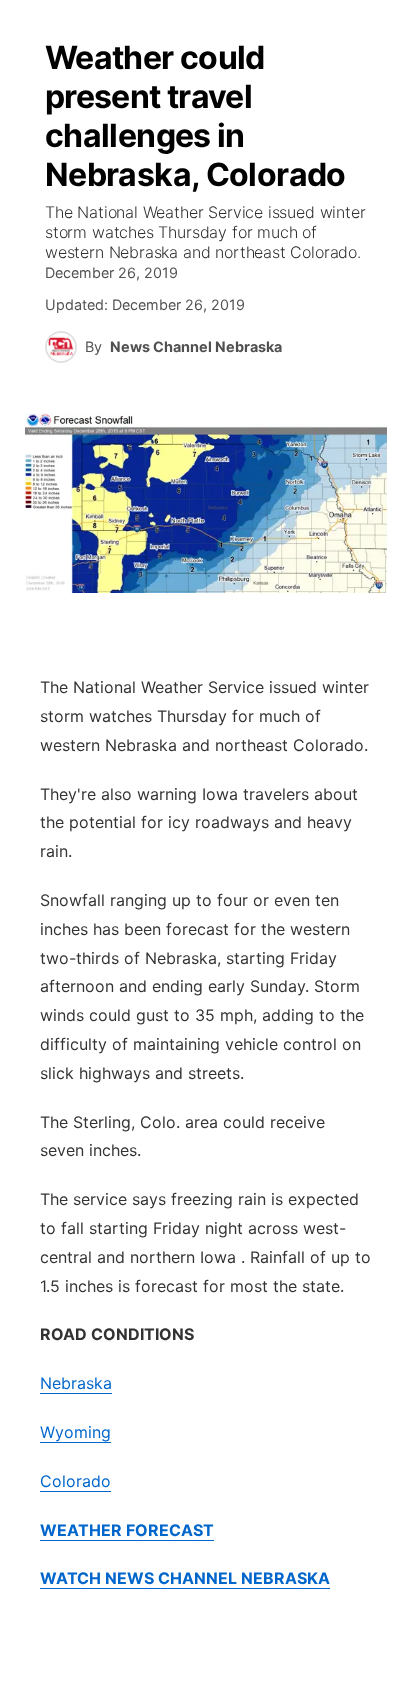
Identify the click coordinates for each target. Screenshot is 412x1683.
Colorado (75, 1481)
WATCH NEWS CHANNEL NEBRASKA (185, 1578)
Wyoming (75, 1432)
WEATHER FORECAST (127, 1530)
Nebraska (76, 1383)
